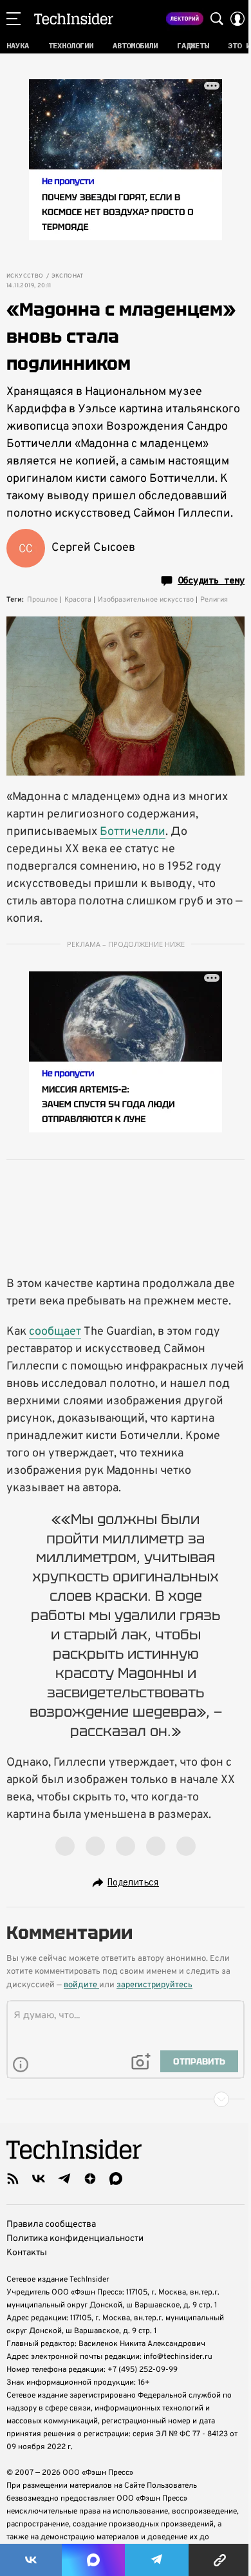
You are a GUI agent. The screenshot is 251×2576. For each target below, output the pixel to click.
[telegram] (64, 2179)
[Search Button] (217, 19)
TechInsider (74, 19)
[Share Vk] (31, 2560)
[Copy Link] (220, 2560)
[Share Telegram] (157, 2560)
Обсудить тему (211, 580)
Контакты (27, 2253)
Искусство (25, 276)
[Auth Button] (237, 19)
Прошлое (42, 600)
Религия (214, 600)
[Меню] (14, 19)
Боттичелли (133, 832)
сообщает (55, 1332)
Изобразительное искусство (146, 600)
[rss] (13, 2179)
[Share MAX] (93, 2560)
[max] (116, 2179)
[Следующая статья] (126, 2099)
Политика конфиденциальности (75, 2239)
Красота (78, 600)
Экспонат (68, 276)
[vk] (39, 2179)
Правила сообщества (51, 2225)
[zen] (90, 2179)
